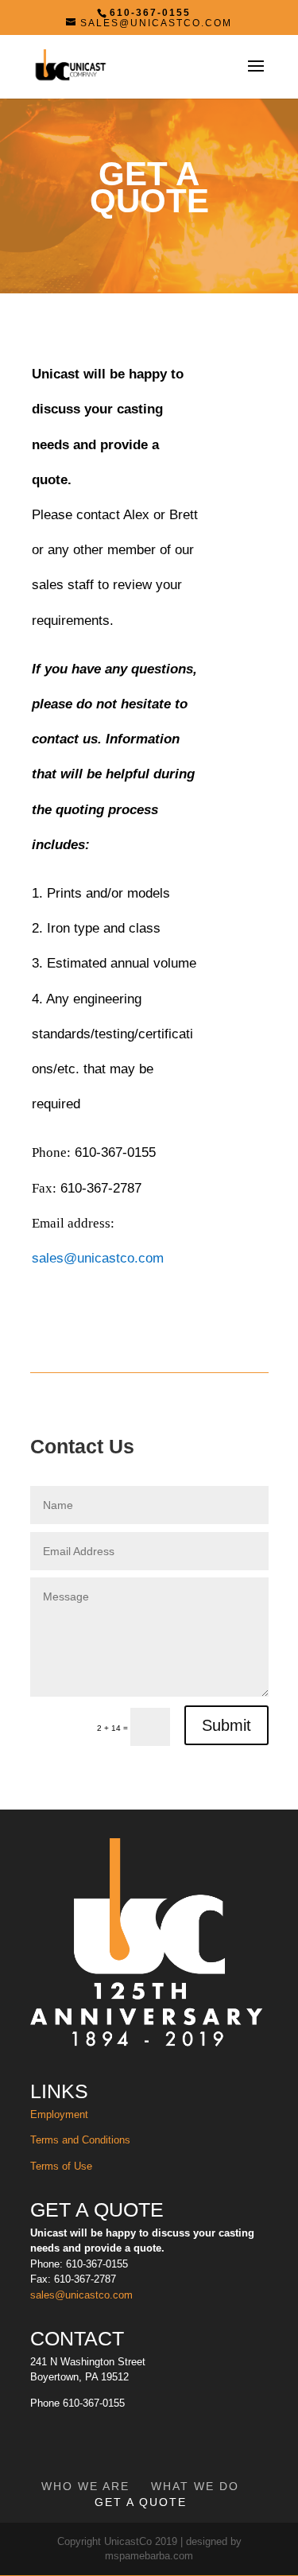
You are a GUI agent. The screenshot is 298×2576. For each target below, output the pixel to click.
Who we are (85, 2486)
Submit (226, 1725)
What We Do (195, 2486)
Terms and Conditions (80, 2140)
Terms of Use (63, 2166)
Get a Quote (141, 2502)
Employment (59, 2114)
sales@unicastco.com (98, 1258)
